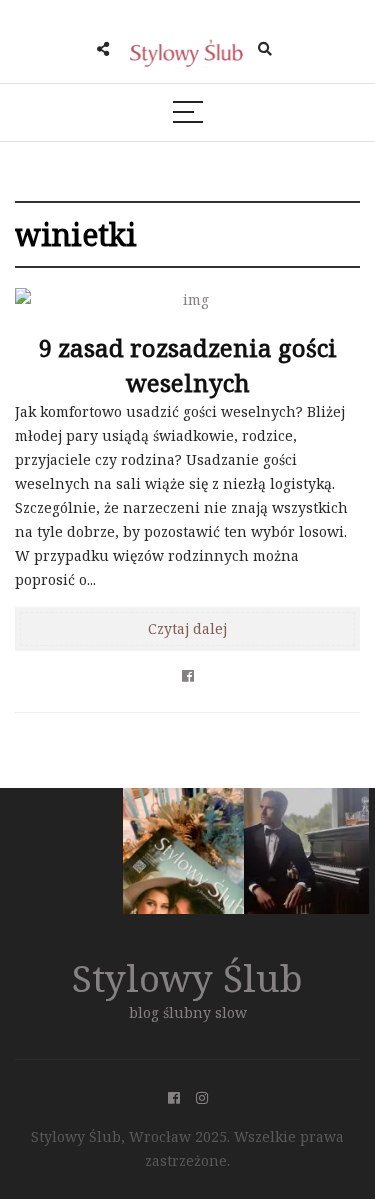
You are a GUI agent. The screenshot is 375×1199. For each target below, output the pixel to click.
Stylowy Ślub (187, 977)
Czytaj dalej (187, 628)
